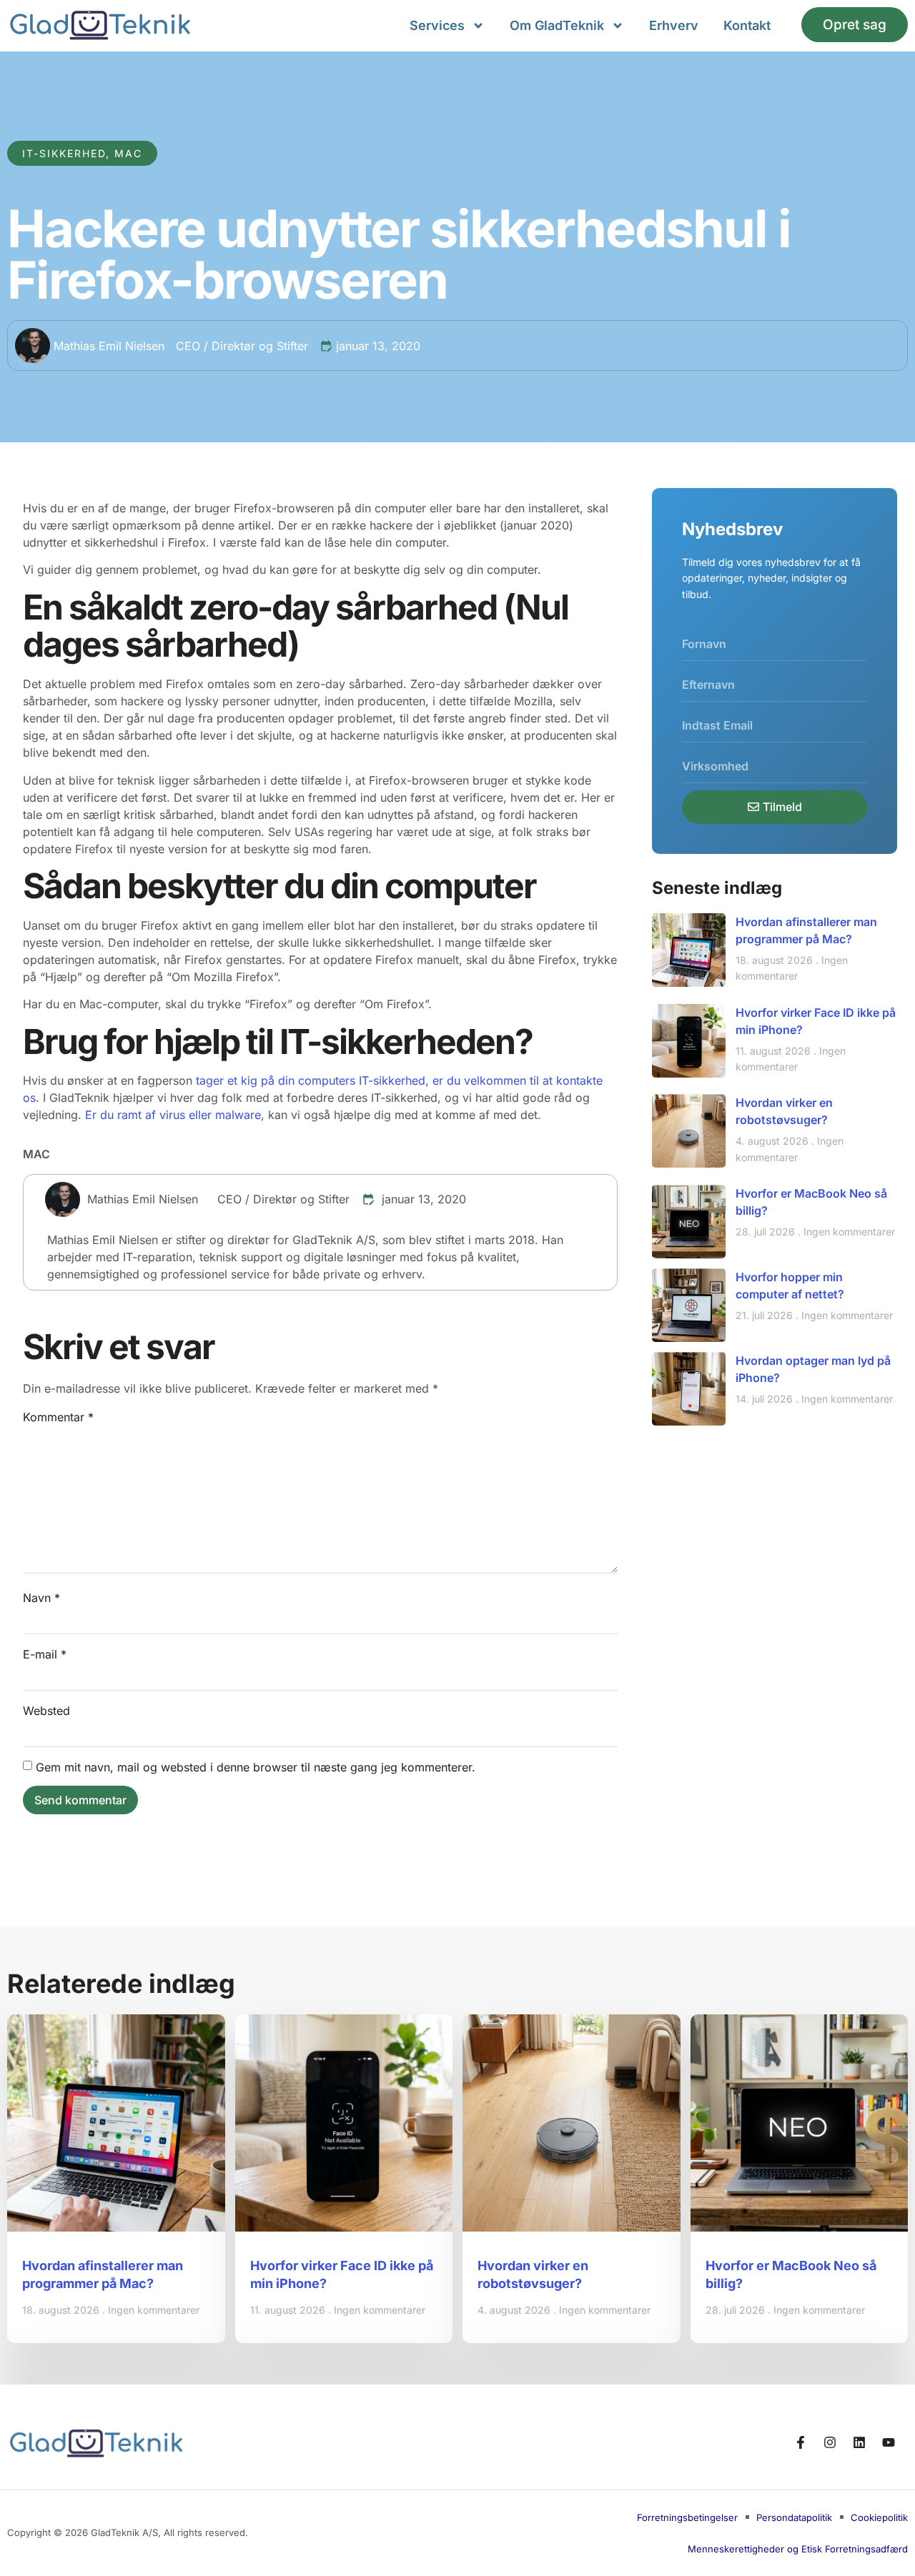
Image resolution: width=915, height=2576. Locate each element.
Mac (128, 153)
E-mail (45, 1654)
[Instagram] (830, 2442)
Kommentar (58, 1417)
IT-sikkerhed (64, 153)
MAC (36, 1154)
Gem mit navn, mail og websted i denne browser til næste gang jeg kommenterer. (256, 1767)
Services (437, 25)
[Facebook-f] (801, 2442)
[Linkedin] (859, 2442)
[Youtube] (889, 2442)
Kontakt (747, 25)
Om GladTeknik (557, 25)
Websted (46, 1711)
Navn (41, 1598)
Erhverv (674, 25)
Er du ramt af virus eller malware (173, 1115)
